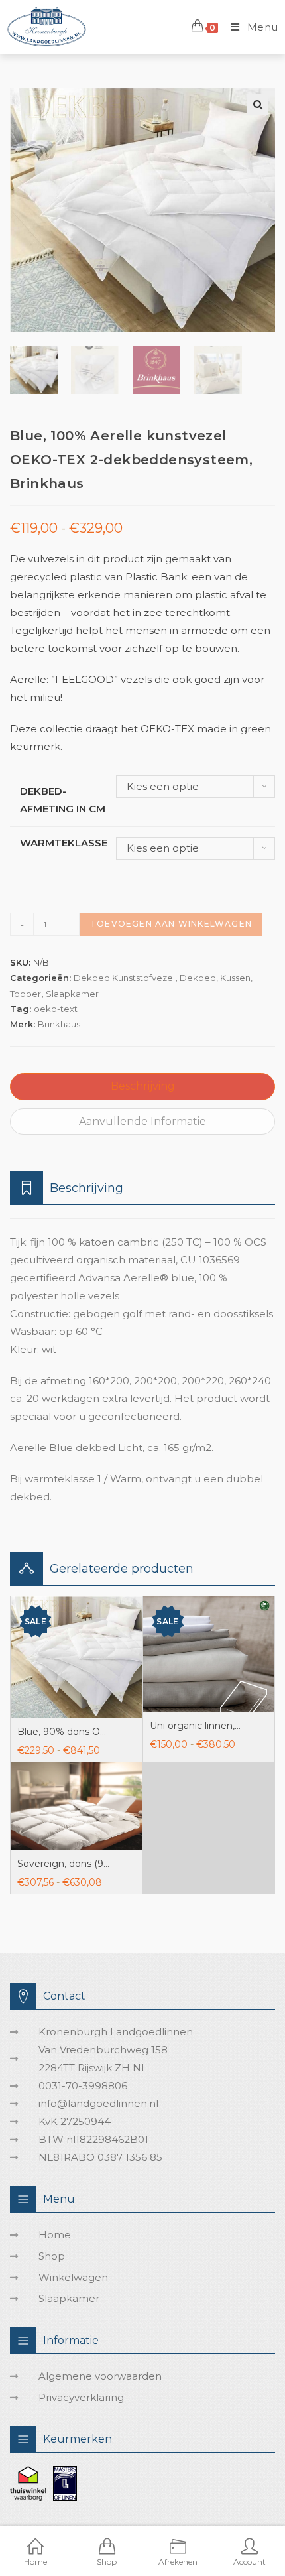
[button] (258, 105)
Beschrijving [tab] (143, 1086)
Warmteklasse (64, 843)
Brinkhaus (59, 1024)
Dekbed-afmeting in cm (63, 800)
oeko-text (56, 1009)
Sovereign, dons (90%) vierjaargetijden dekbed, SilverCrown (64, 1864)
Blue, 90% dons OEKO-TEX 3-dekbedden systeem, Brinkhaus (64, 1732)
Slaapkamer (72, 994)
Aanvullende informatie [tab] (142, 1121)
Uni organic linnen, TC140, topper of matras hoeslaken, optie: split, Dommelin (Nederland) (196, 1726)
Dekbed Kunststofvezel (124, 978)
